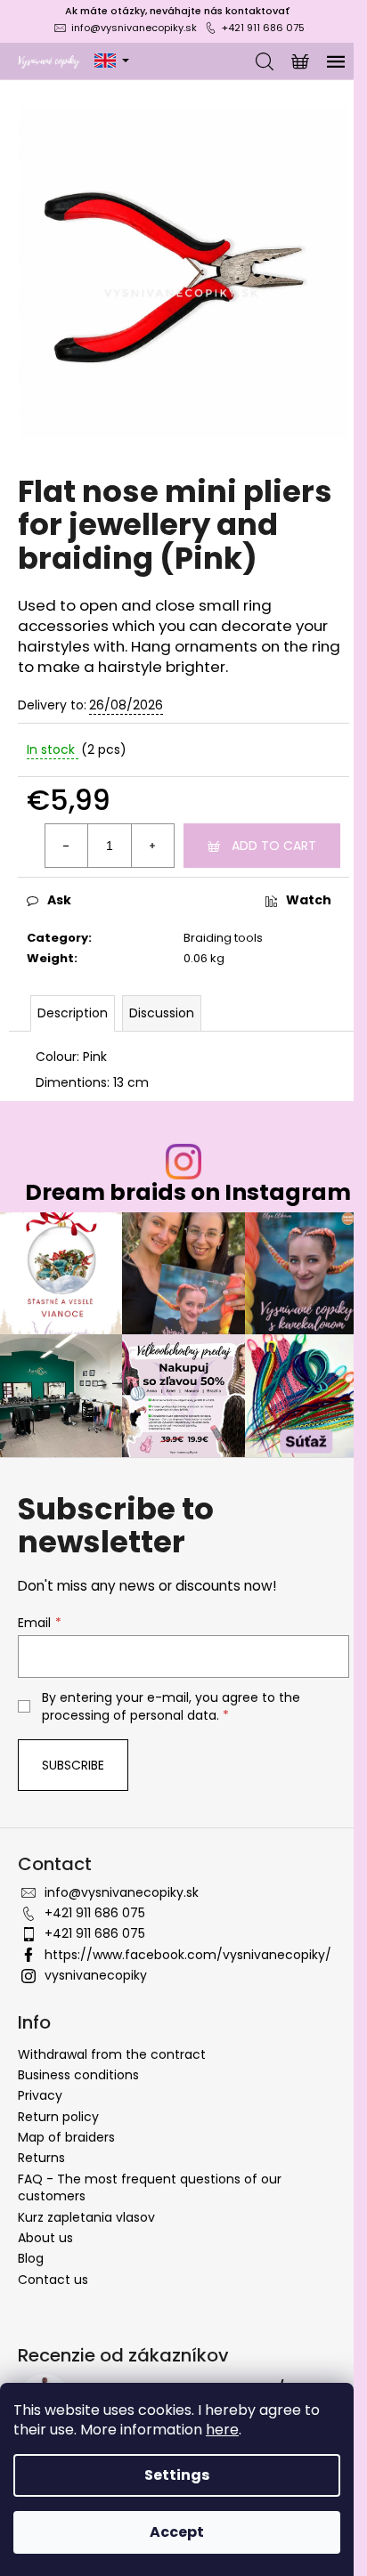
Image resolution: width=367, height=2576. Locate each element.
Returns (41, 2158)
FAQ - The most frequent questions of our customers (150, 2187)
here (222, 2430)
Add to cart (274, 846)
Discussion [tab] (162, 1013)
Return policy (58, 2117)
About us (45, 2238)
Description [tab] (73, 1013)
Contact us (53, 2280)
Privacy (40, 2095)
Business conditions (78, 2075)
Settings (177, 2475)
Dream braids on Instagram (188, 1192)
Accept (177, 2532)
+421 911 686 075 (263, 28)
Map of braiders (66, 2137)
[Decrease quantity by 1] (67, 846)
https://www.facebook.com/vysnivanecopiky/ (188, 1955)
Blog (31, 2258)
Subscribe (73, 1765)
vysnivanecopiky (96, 1975)
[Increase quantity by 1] (152, 846)
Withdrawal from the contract (112, 2054)
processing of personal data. (130, 1715)
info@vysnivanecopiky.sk (134, 28)
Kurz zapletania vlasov (86, 2217)
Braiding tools (223, 938)
